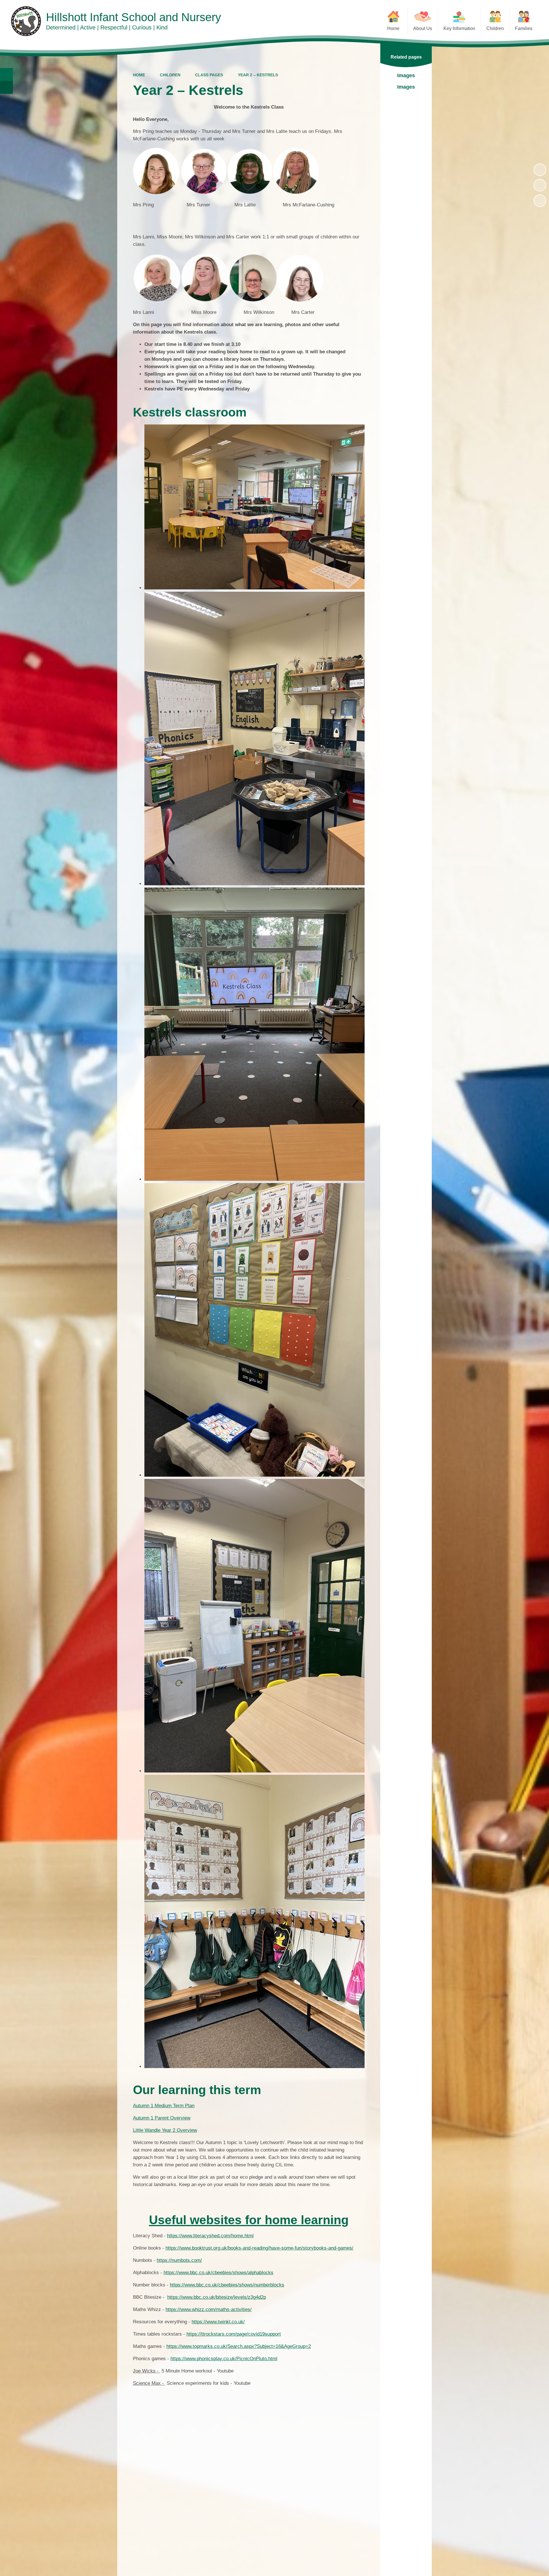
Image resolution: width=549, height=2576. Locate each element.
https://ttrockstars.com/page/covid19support (234, 2334)
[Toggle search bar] (6, 74)
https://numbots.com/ (179, 2260)
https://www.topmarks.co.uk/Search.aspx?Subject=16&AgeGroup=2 (239, 2346)
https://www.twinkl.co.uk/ (218, 2322)
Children (170, 75)
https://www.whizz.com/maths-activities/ (209, 2309)
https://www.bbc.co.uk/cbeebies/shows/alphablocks (218, 2273)
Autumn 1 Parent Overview (162, 2118)
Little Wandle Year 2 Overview (165, 2130)
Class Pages (209, 75)
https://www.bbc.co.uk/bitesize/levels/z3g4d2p (217, 2297)
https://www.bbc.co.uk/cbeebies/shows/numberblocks (227, 2285)
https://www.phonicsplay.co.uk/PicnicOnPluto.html (224, 2359)
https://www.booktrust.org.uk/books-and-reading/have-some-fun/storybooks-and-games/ (259, 2248)
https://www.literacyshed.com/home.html (210, 2236)
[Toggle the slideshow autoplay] (540, 170)
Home (139, 75)
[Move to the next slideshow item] (540, 201)
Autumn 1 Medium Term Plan (164, 2106)
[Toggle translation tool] (6, 87)
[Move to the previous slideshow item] (540, 185)
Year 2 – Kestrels (258, 75)
